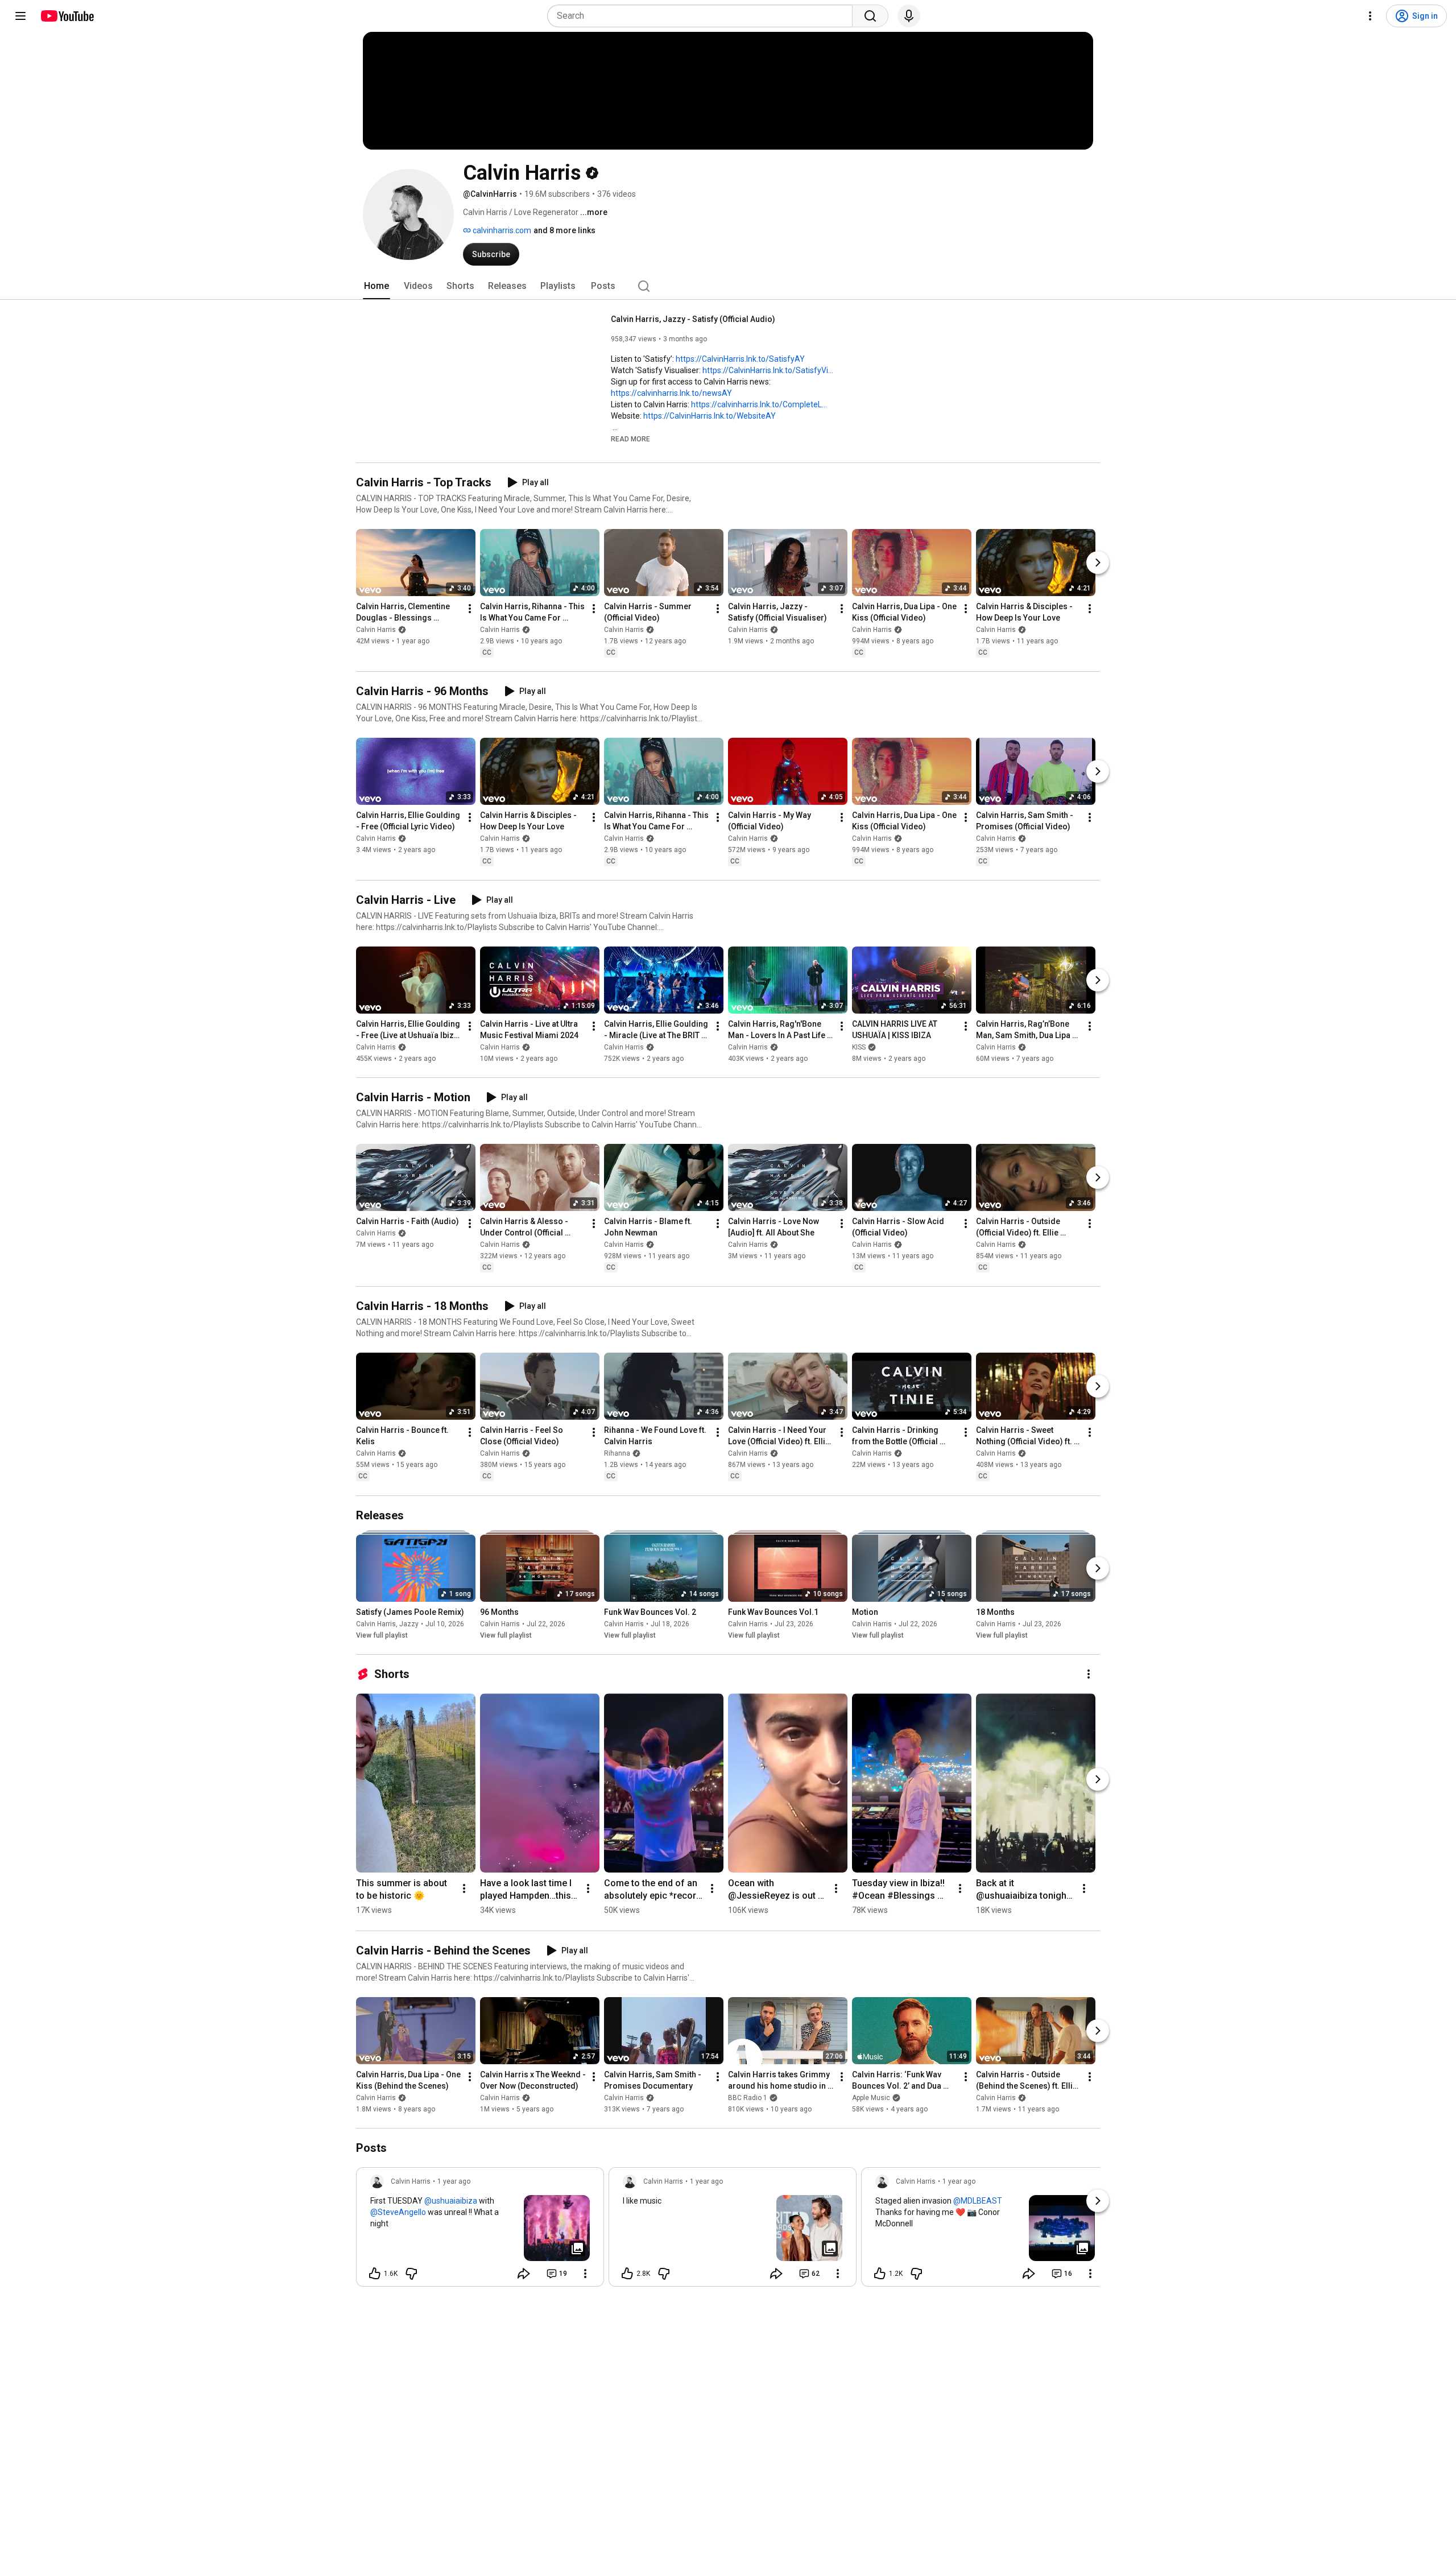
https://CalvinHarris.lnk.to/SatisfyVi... (768, 370)
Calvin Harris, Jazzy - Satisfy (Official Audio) (693, 319)
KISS (859, 1047)
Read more (630, 439)
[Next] (1098, 563)
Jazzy (409, 1624)
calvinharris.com (501, 230)
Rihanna (617, 1454)
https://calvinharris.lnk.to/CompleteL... (759, 404)
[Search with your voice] (909, 16)
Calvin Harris (376, 630)
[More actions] (470, 609)
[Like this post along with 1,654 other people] (375, 2274)
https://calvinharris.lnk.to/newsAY (671, 393)
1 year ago (454, 2181)
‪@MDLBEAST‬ (978, 2201)
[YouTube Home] (67, 16)
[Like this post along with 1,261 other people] (880, 2274)
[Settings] (1370, 16)
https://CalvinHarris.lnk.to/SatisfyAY (740, 359)
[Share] (524, 2274)
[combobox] (703, 16)
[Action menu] (585, 2274)
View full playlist (382, 1635)
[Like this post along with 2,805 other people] (627, 2274)
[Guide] (20, 16)
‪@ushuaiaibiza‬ (451, 2201)
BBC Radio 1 (748, 2098)
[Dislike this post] (411, 2274)
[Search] (870, 16)
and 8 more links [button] (564, 230)
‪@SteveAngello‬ (398, 2212)
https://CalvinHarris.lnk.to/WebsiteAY (710, 416)
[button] (630, 439)
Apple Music (871, 2098)
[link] (480, 2230)
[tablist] (728, 286)
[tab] (377, 286)
